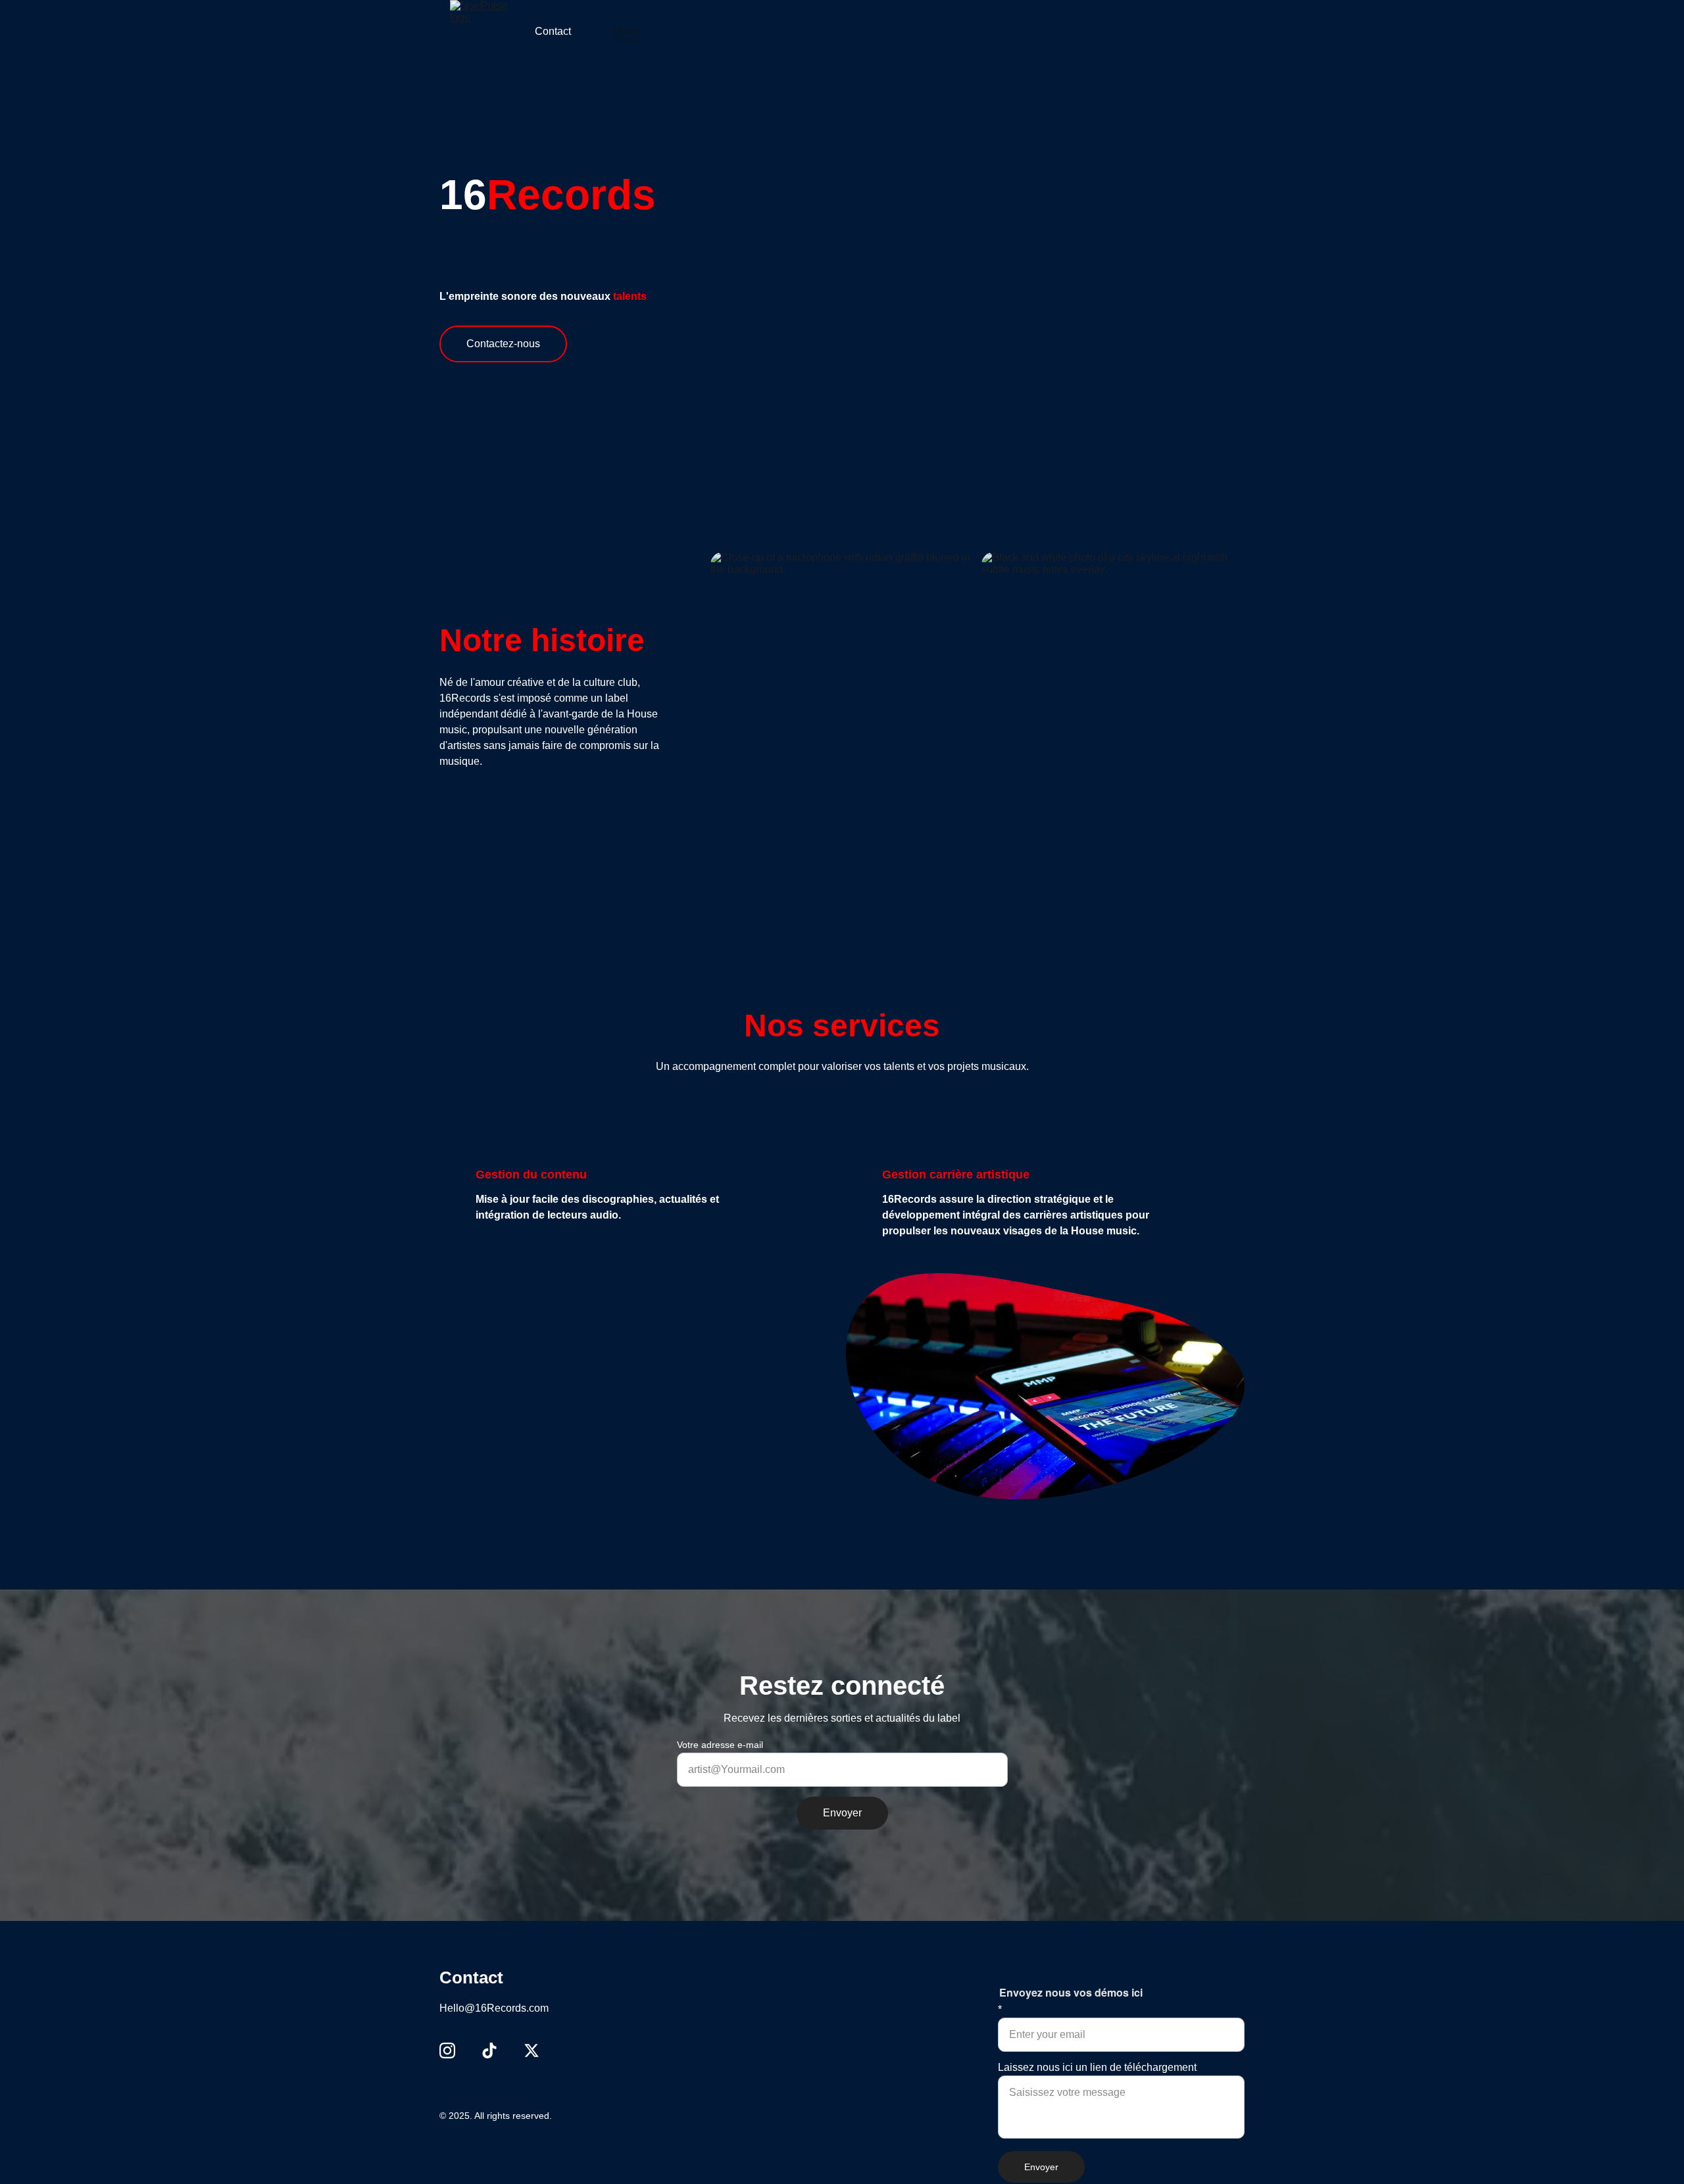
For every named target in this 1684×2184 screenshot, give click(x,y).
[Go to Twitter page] (532, 2051)
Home (627, 31)
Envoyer (842, 1813)
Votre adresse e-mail (720, 1745)
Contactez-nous (503, 344)
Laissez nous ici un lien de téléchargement (1097, 2067)
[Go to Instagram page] (447, 2051)
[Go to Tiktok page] (489, 2051)
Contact (553, 31)
